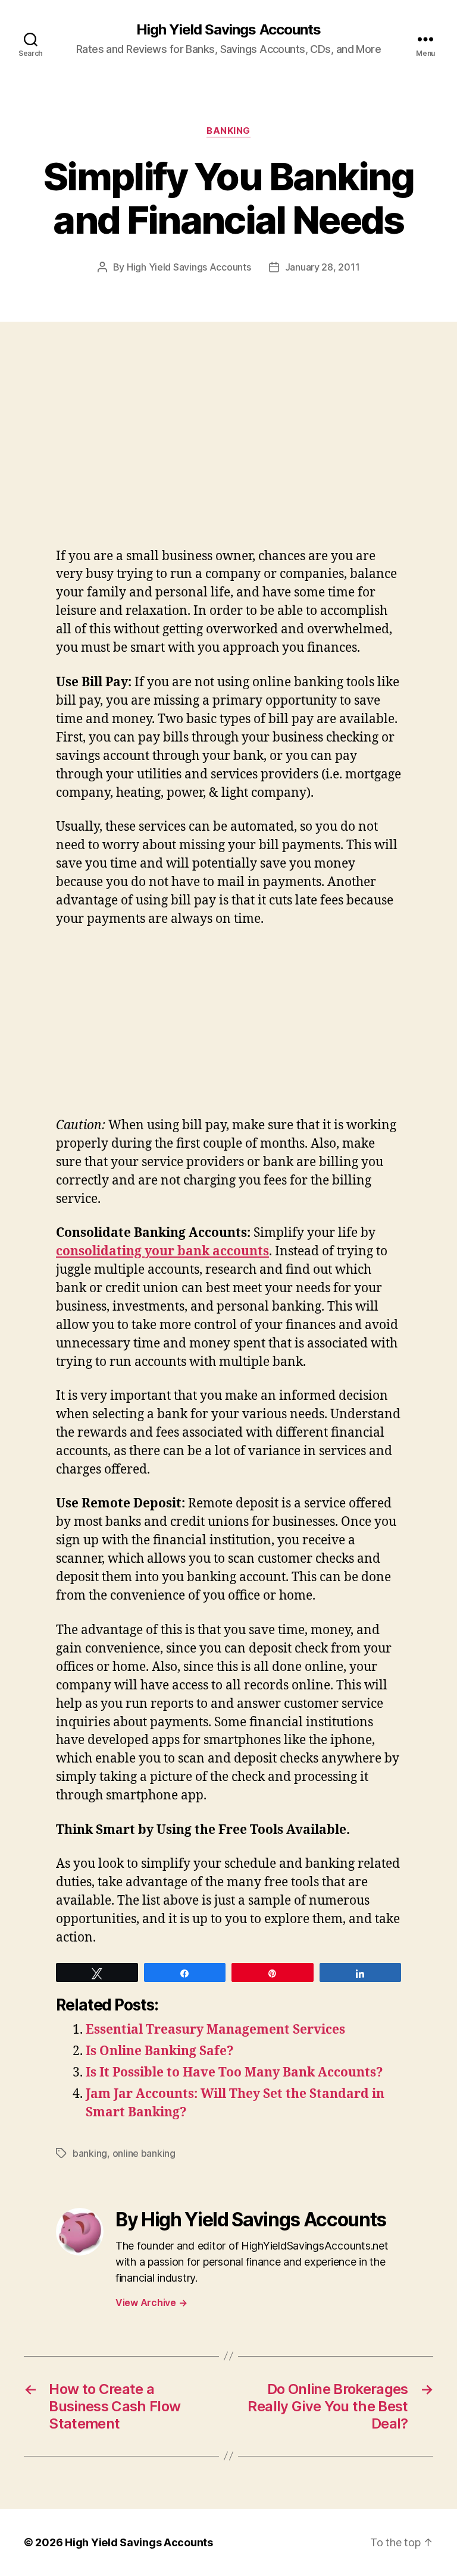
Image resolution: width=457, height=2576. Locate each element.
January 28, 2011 (323, 267)
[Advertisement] (173, 458)
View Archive (151, 2302)
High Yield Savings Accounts (228, 30)
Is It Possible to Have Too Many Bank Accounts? (234, 2073)
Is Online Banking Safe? (160, 2051)
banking (228, 131)
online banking (144, 2153)
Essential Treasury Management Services (215, 2030)
